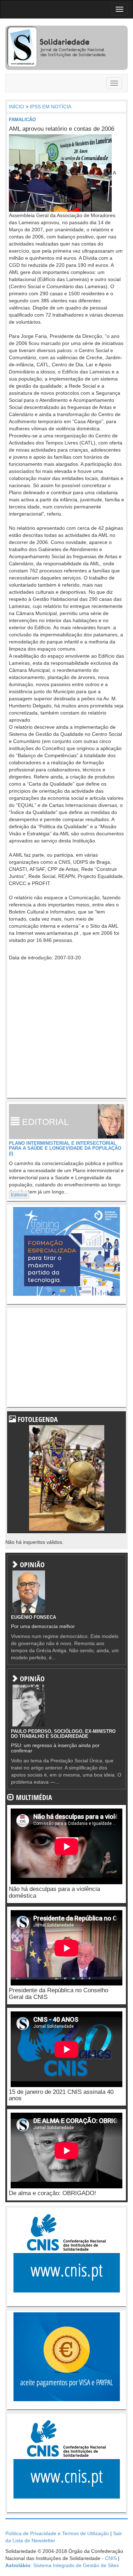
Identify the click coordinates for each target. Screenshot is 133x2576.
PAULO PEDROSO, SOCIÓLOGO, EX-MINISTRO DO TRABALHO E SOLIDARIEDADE (63, 1734)
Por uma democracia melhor (43, 1626)
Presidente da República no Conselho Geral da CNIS (59, 1994)
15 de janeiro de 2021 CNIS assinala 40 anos (61, 2095)
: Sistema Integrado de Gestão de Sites (62, 2565)
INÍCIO (16, 107)
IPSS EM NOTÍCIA (51, 107)
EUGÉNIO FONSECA (34, 1617)
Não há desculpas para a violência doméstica (54, 1892)
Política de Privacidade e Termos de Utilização (57, 2533)
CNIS (111, 2558)
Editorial (19, 1195)
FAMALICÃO (22, 120)
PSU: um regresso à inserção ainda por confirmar (55, 1748)
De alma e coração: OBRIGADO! (52, 2193)
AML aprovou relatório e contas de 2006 (62, 129)
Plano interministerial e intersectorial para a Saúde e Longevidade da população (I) (65, 1148)
